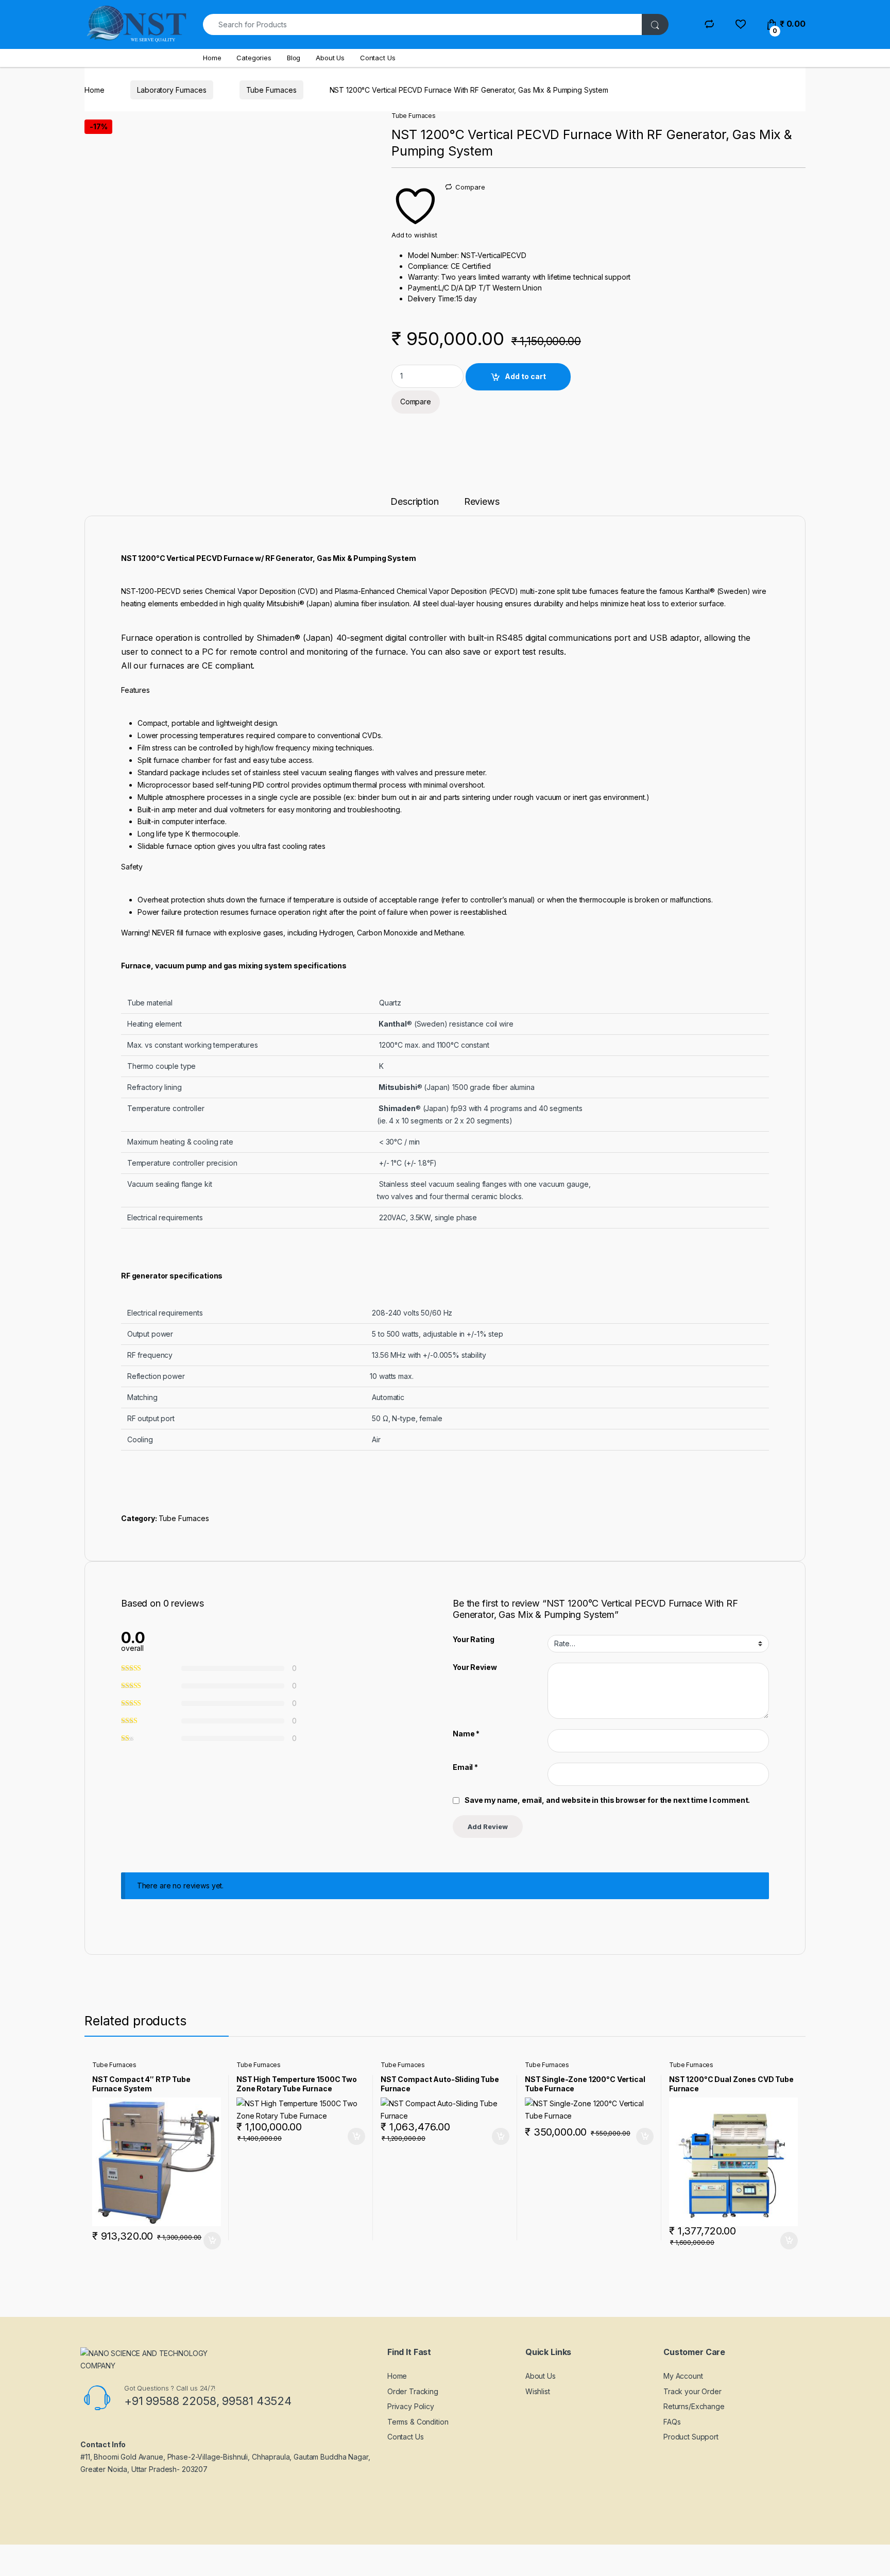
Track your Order (692, 2391)
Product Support (691, 2437)
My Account (683, 2376)
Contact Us (378, 58)
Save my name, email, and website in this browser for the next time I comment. (607, 1800)
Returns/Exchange (694, 2406)
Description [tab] (414, 502)
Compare (470, 187)
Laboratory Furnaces (172, 90)
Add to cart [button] (212, 2241)
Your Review (475, 1667)
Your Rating (473, 1639)
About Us (330, 58)
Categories (254, 58)
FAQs (672, 2422)
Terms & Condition (418, 2422)
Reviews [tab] (482, 502)
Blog (294, 58)
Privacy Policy (411, 2406)
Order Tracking (413, 2391)
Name (466, 1734)
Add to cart (525, 376)
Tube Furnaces (271, 90)
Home (212, 58)
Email (465, 1767)
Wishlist (538, 2391)
